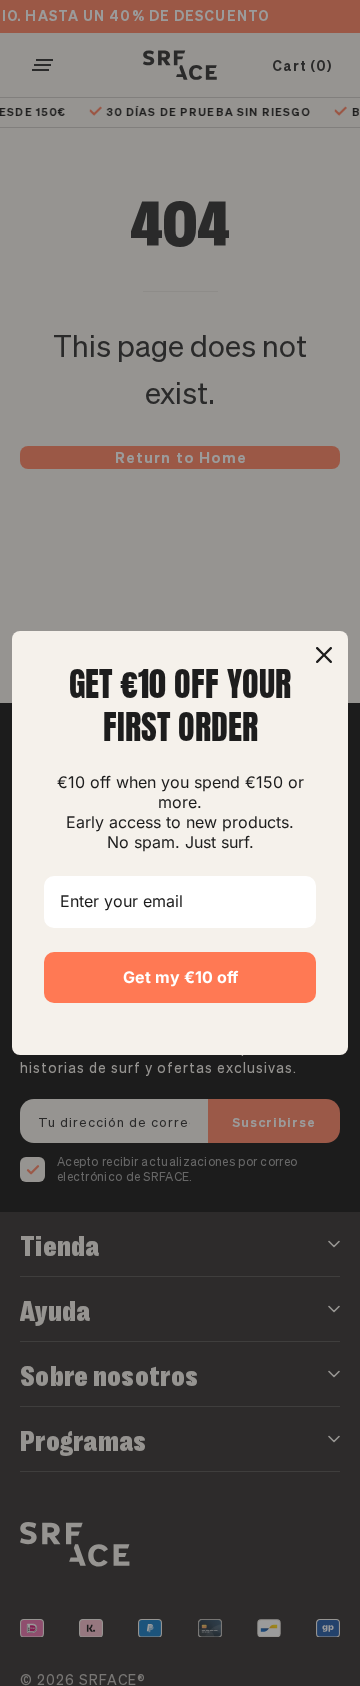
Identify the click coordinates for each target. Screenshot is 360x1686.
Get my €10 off (180, 977)
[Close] (324, 655)
